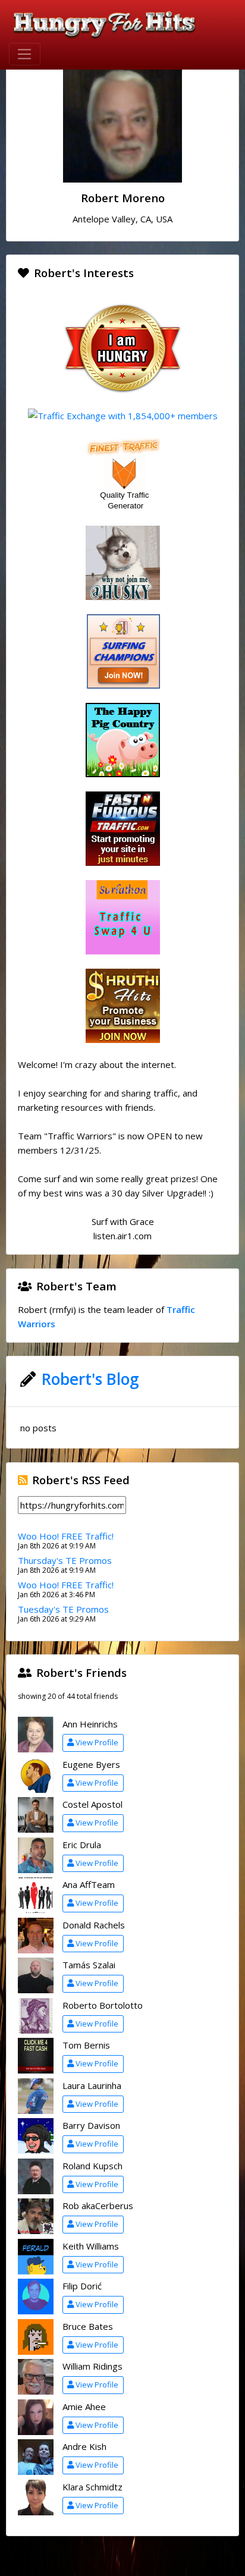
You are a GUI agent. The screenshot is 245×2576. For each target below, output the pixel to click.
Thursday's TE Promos (65, 1560)
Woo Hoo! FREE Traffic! (66, 1536)
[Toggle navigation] (25, 54)
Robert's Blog (90, 1379)
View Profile (97, 1742)
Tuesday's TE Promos (63, 1609)
